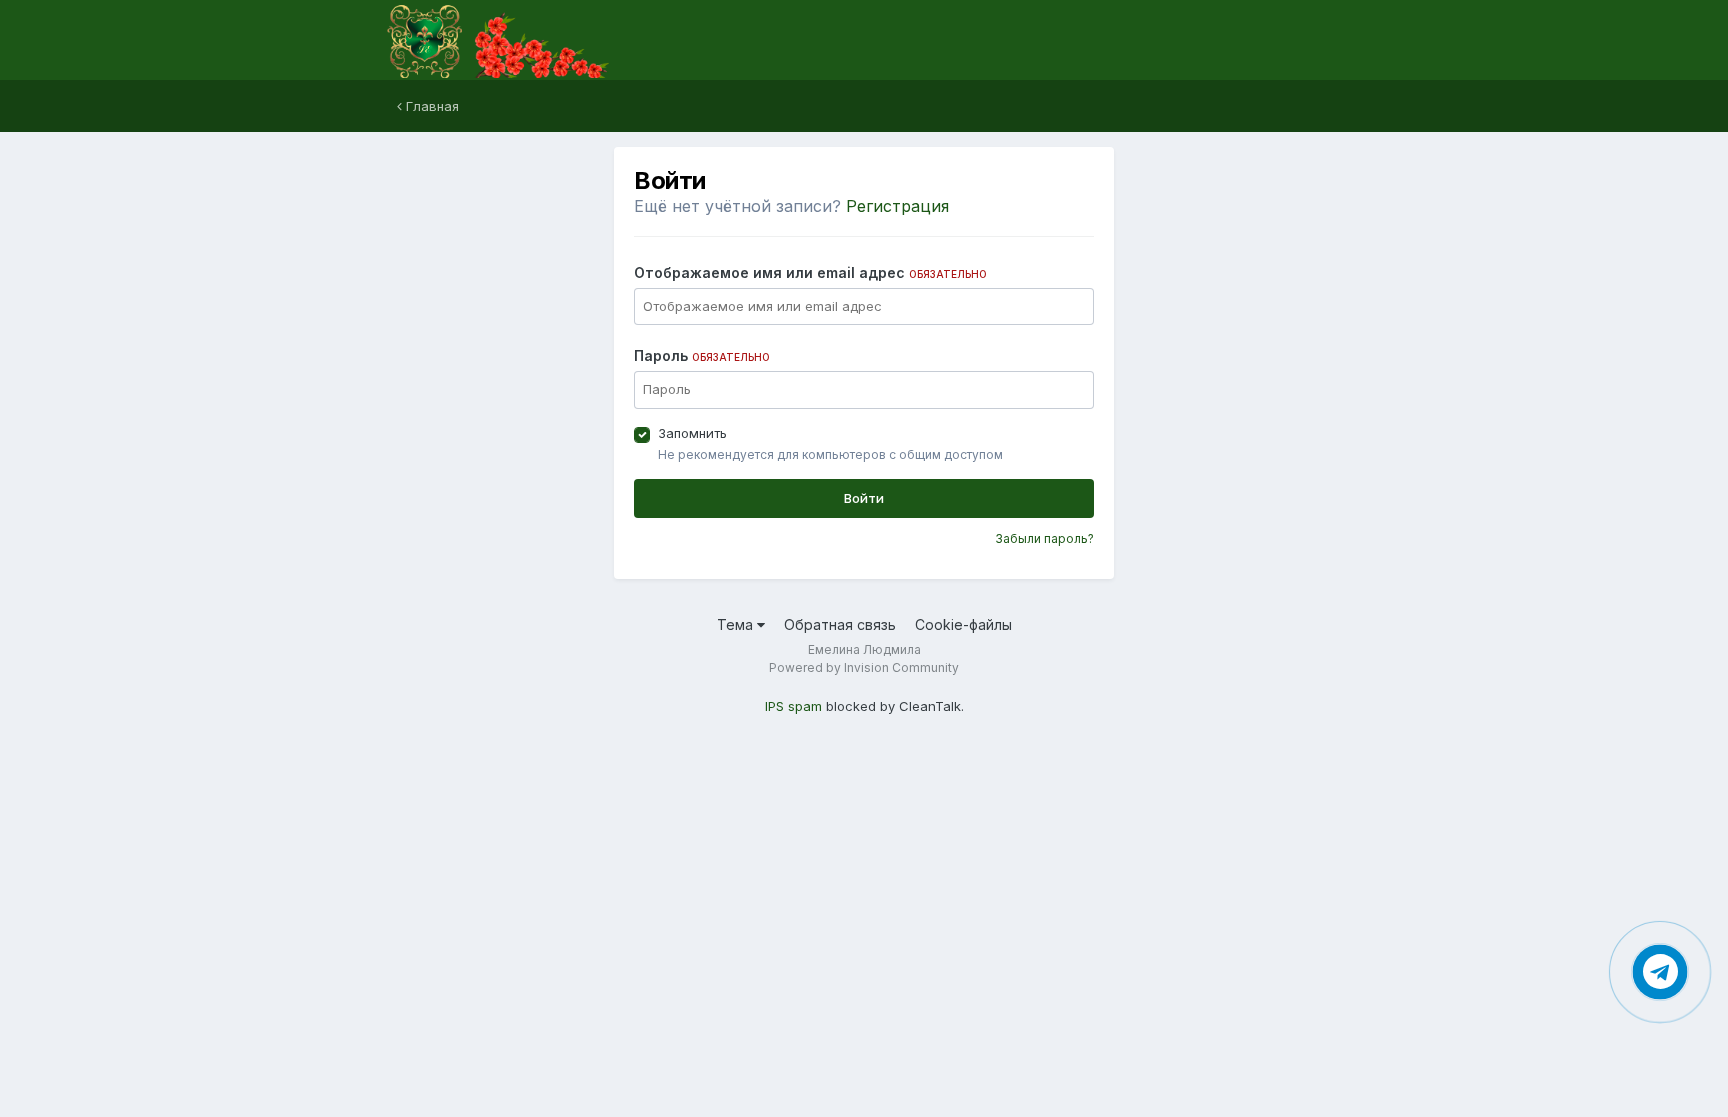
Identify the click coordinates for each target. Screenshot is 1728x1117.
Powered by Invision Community (864, 667)
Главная (430, 106)
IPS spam (793, 706)
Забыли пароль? (1044, 538)
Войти (864, 498)
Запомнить (692, 433)
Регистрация (897, 206)
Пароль (702, 355)
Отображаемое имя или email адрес (810, 272)
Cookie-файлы (963, 624)
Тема (737, 624)
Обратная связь (840, 624)
